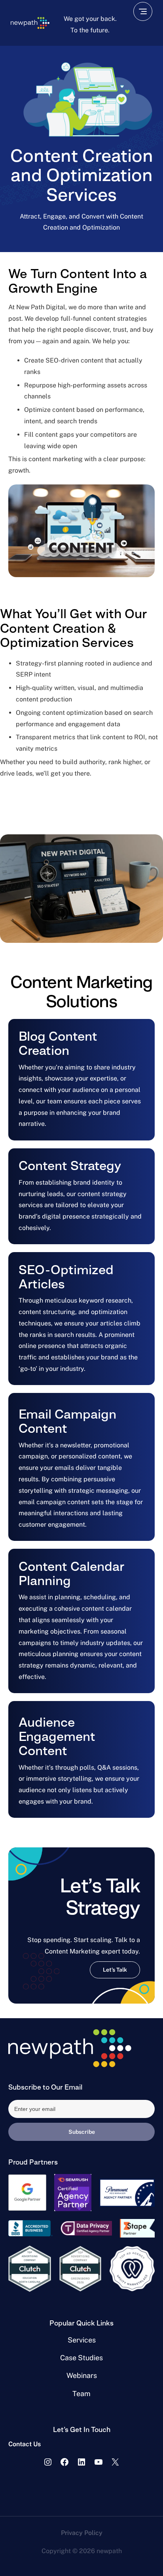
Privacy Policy (82, 2533)
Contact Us (25, 2444)
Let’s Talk (115, 1970)
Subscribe (82, 2132)
